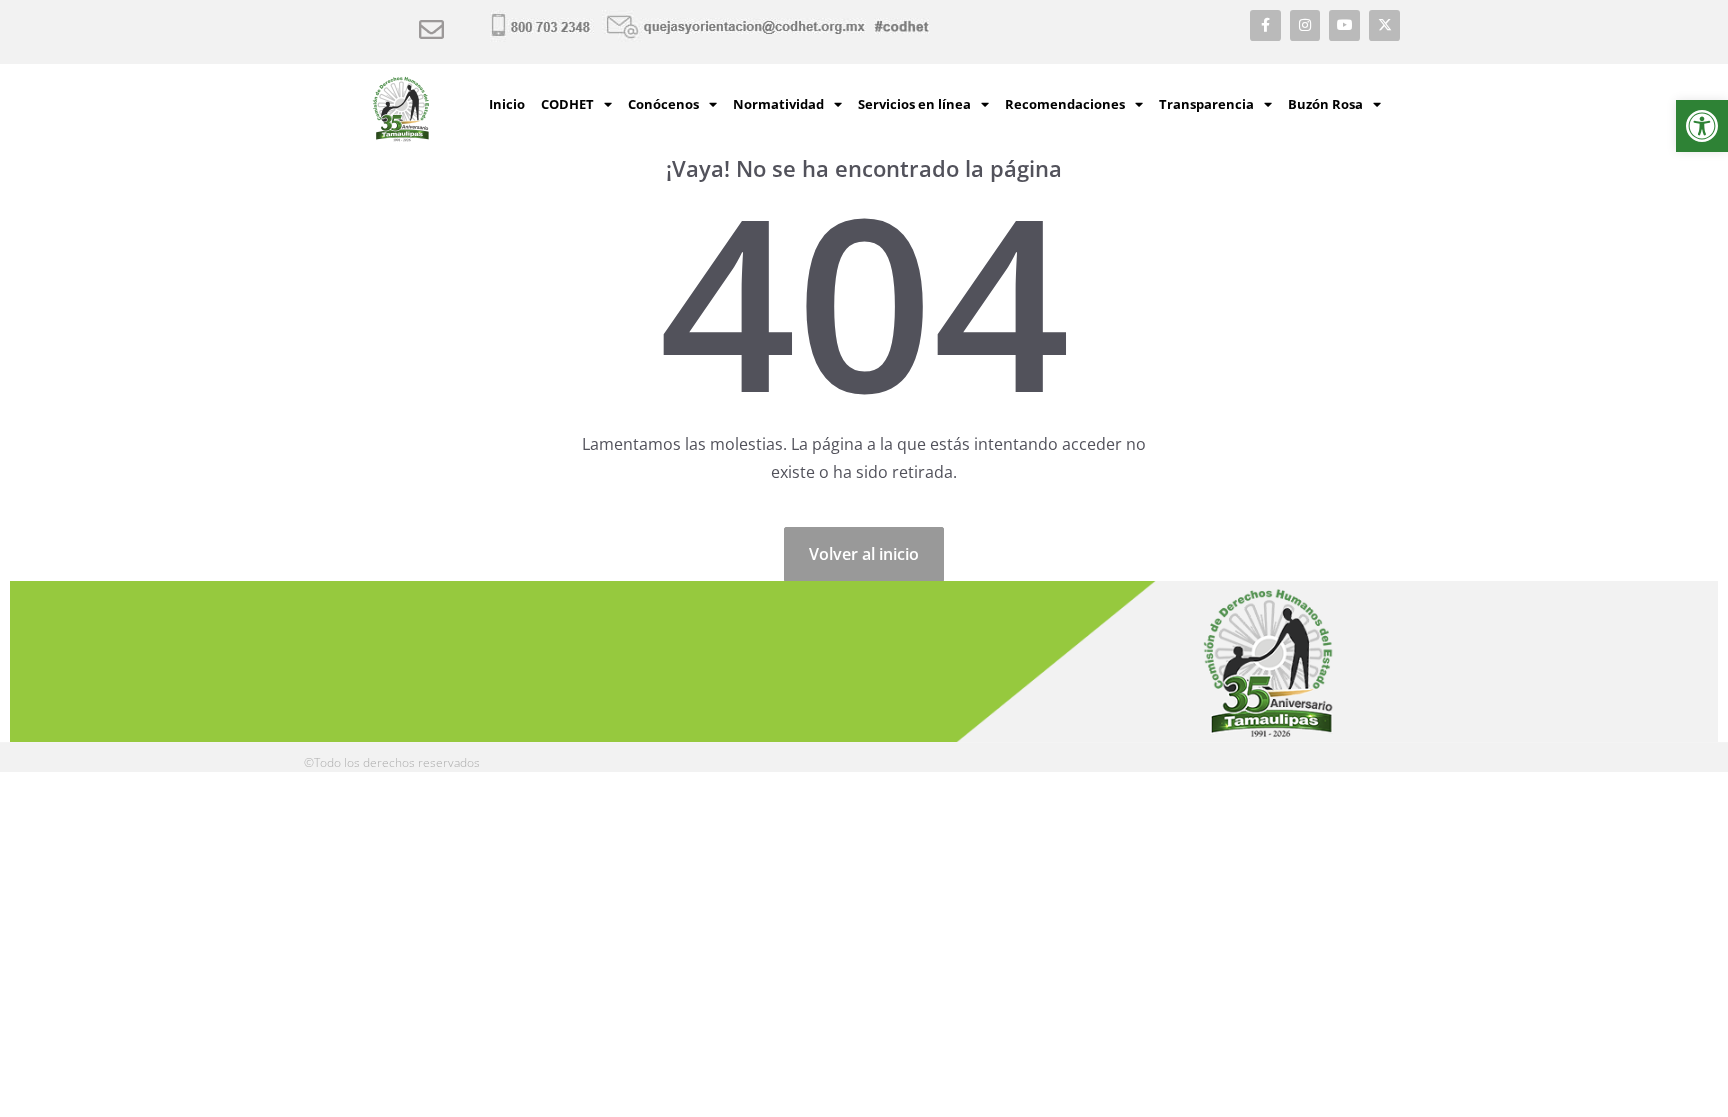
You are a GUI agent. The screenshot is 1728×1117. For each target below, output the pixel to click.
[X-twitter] (1384, 25)
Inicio (507, 104)
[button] (1702, 126)
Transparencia (1206, 104)
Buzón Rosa (1325, 104)
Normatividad (778, 104)
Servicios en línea (914, 104)
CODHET (567, 104)
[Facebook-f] (1265, 25)
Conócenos (663, 104)
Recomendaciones (1065, 104)
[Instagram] (1305, 25)
